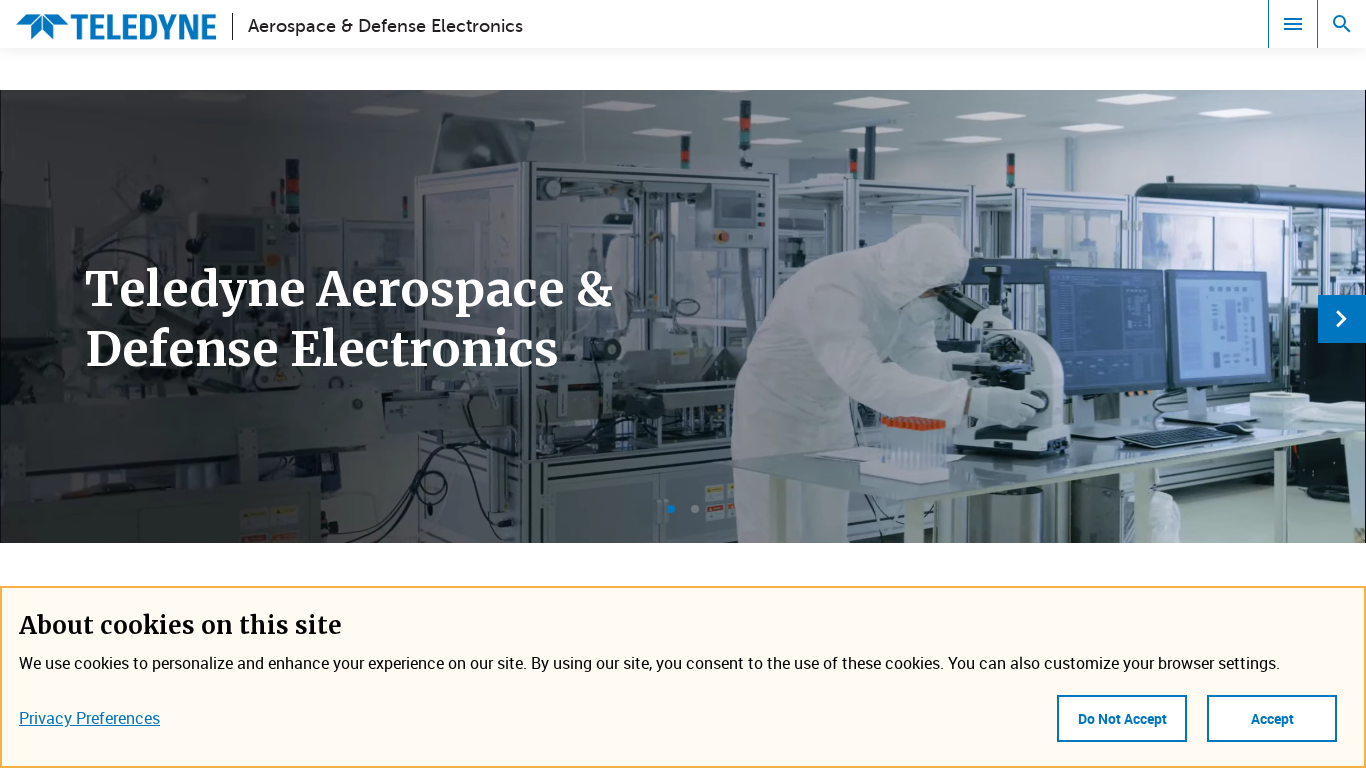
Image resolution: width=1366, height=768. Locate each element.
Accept (1272, 718)
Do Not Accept (1122, 718)
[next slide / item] (1342, 319)
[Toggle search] (1342, 24)
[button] (671, 509)
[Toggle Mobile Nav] (1293, 24)
